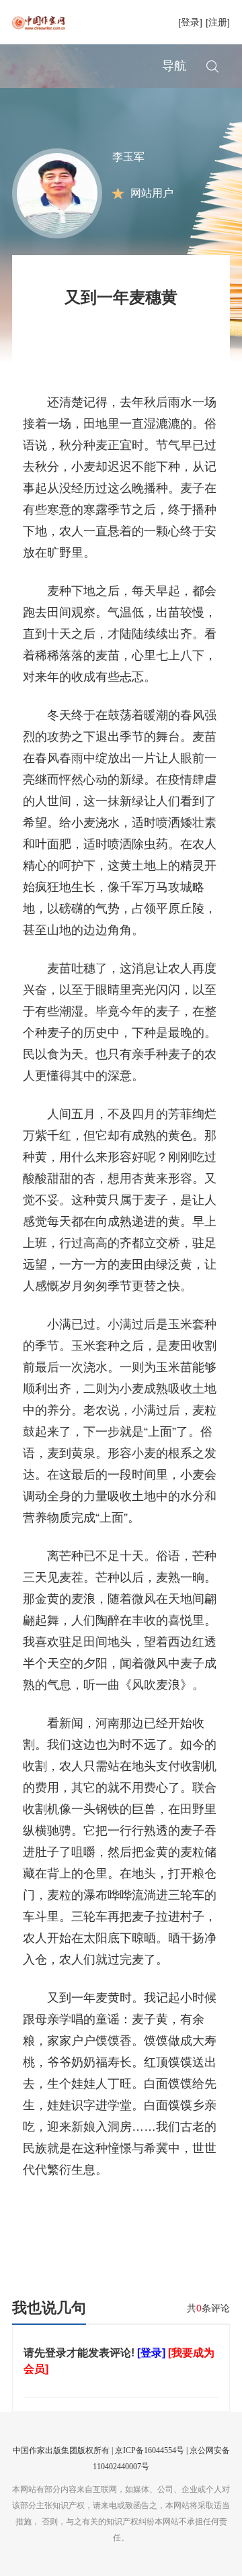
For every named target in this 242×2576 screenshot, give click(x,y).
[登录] (190, 22)
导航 (174, 66)
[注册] (218, 22)
